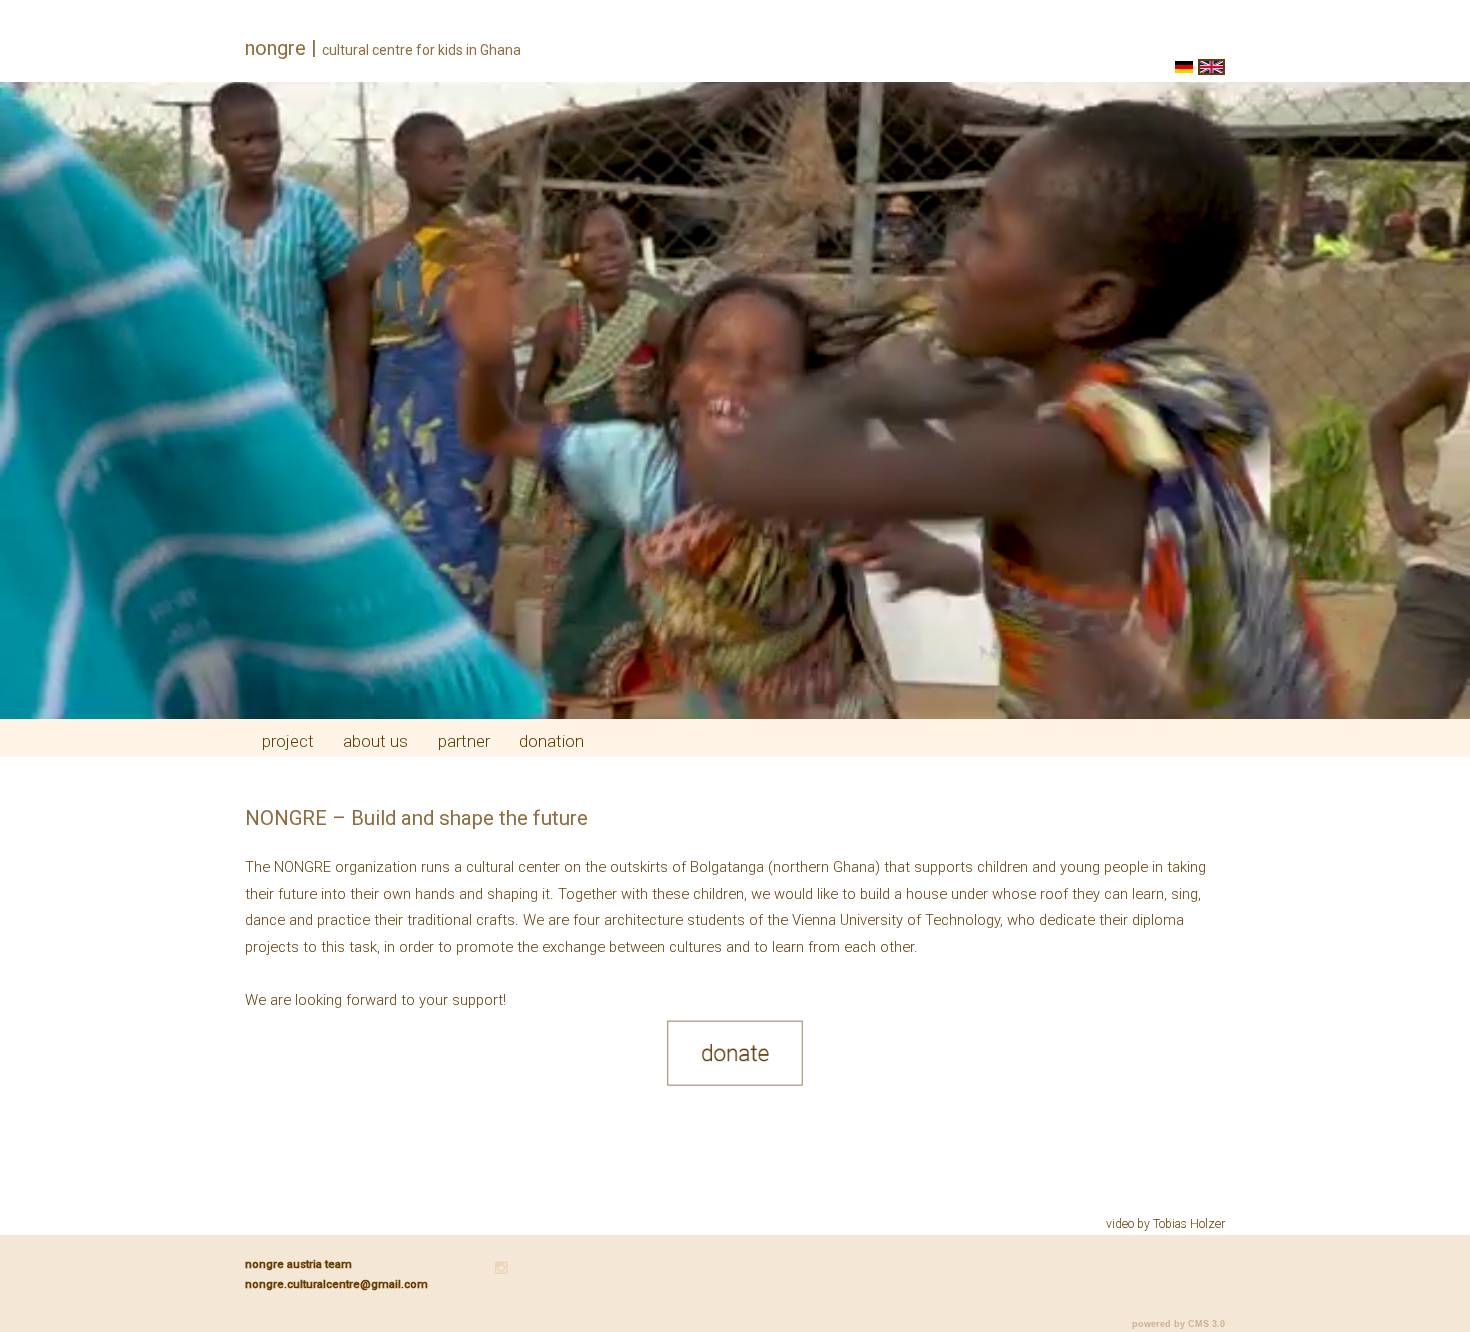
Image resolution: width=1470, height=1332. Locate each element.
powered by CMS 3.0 (1178, 1324)
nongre (275, 48)
